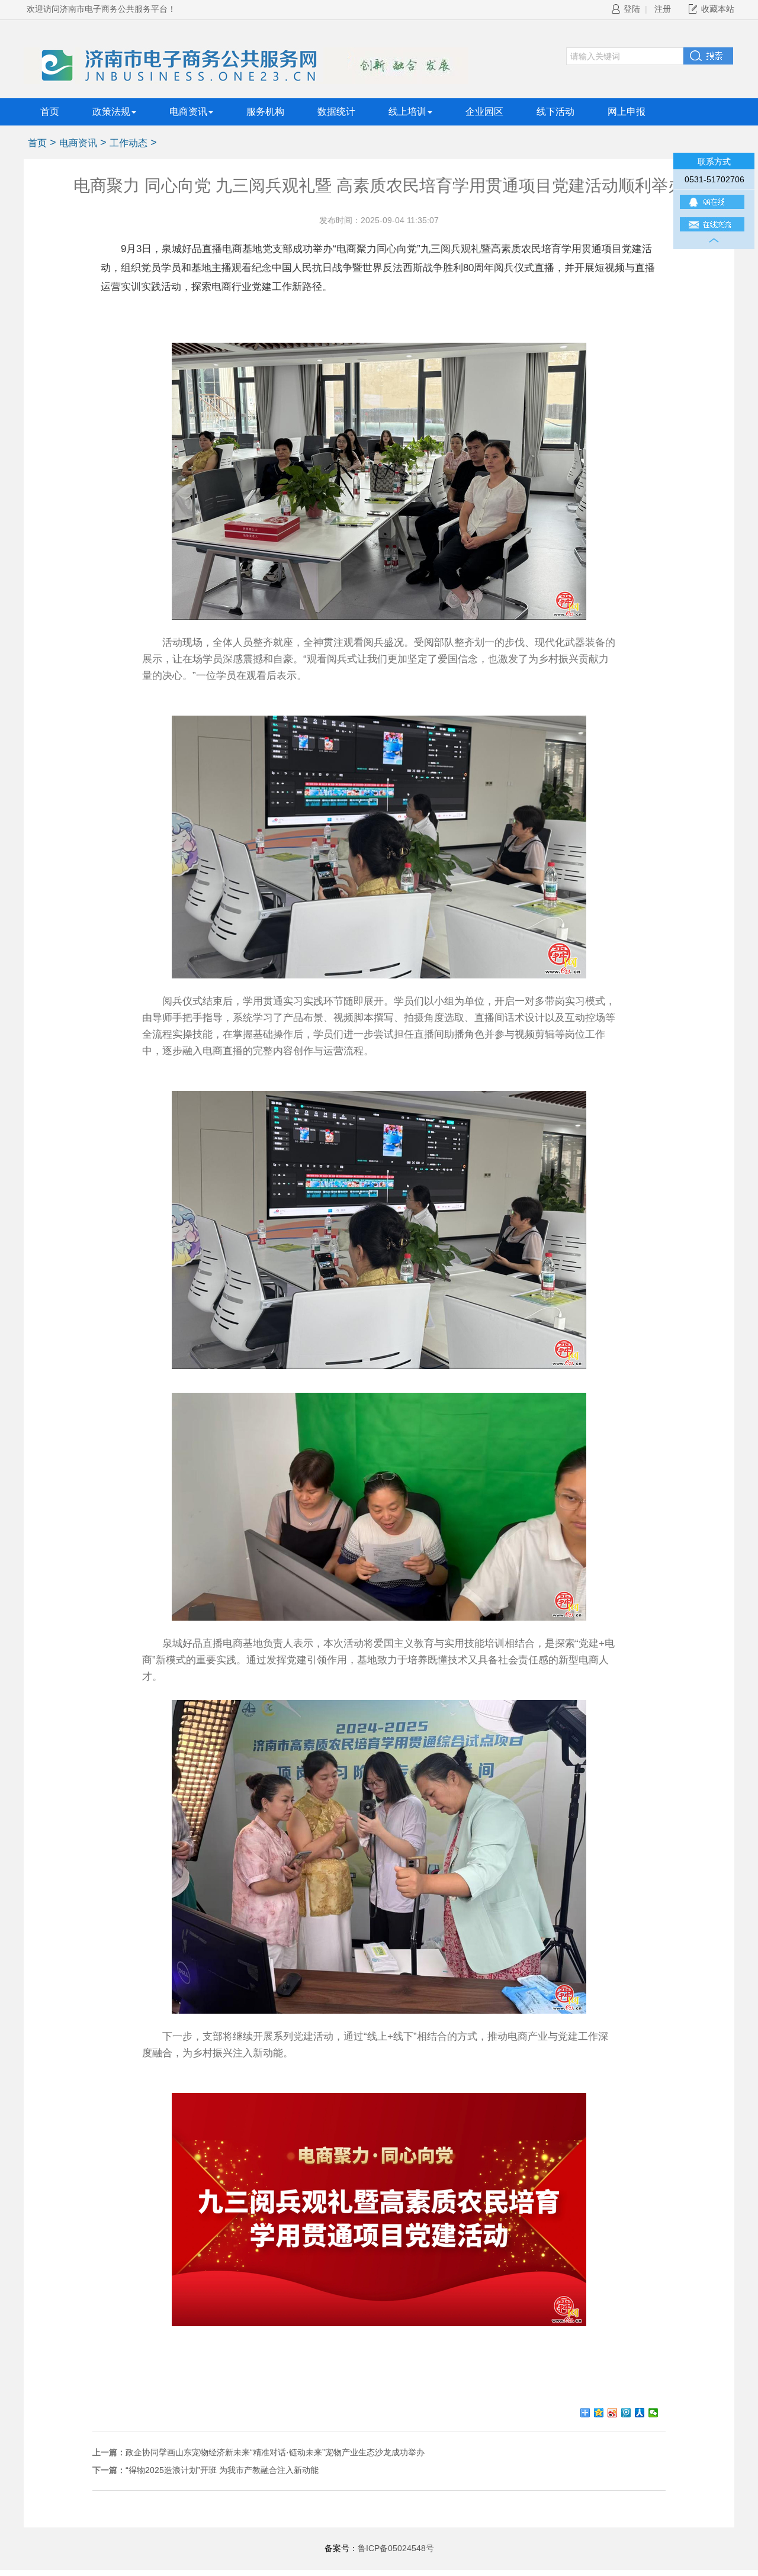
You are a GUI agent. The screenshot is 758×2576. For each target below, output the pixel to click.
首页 (50, 112)
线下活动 (555, 112)
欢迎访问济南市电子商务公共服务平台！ (101, 9)
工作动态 (129, 143)
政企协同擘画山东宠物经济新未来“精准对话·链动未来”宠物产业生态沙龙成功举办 (275, 2452)
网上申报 (627, 112)
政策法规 (111, 112)
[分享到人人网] (640, 2413)
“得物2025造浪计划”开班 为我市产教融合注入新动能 (222, 2470)
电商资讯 (188, 112)
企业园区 (484, 112)
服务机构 (265, 112)
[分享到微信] (653, 2413)
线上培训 (407, 112)
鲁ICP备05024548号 (396, 2548)
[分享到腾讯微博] (626, 2413)
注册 (663, 9)
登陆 (632, 9)
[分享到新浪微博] (613, 2413)
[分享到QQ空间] (599, 2413)
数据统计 (336, 112)
